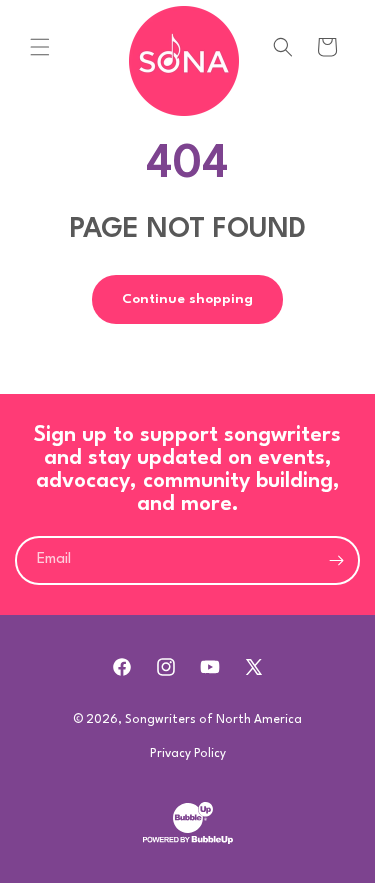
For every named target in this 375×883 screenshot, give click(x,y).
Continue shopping (187, 299)
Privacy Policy (188, 754)
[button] (40, 47)
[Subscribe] (336, 560)
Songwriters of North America (213, 720)
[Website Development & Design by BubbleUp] (188, 842)
